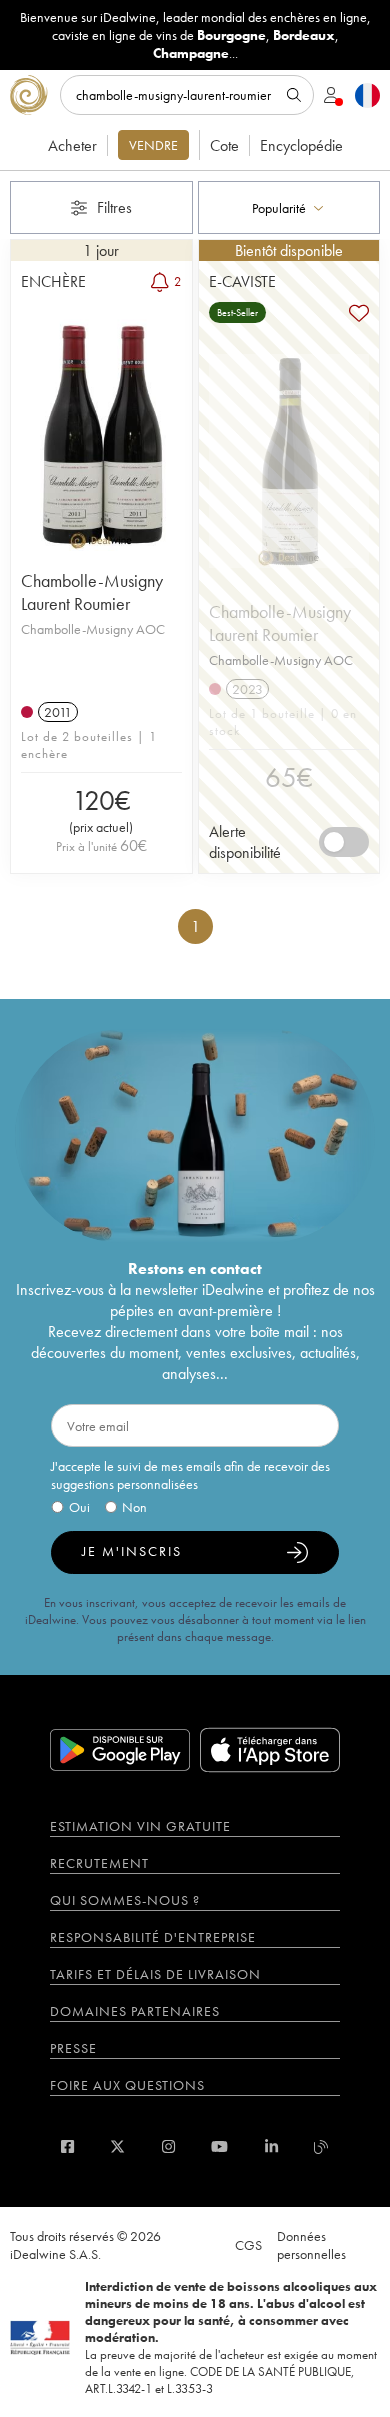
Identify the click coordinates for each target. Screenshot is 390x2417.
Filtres (114, 207)
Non (134, 1507)
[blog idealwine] (321, 2146)
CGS (248, 2245)
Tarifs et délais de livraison (155, 1974)
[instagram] (168, 2146)
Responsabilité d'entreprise (153, 1937)
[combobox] (289, 207)
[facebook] (67, 2146)
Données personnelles (311, 2245)
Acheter (72, 145)
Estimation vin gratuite (140, 1826)
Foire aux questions (127, 2085)
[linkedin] (271, 2146)
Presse (73, 2048)
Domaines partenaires (135, 2011)
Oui (79, 1507)
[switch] (344, 842)
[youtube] (219, 2146)
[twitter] (117, 2146)
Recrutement (99, 1863)
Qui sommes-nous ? (125, 1900)
